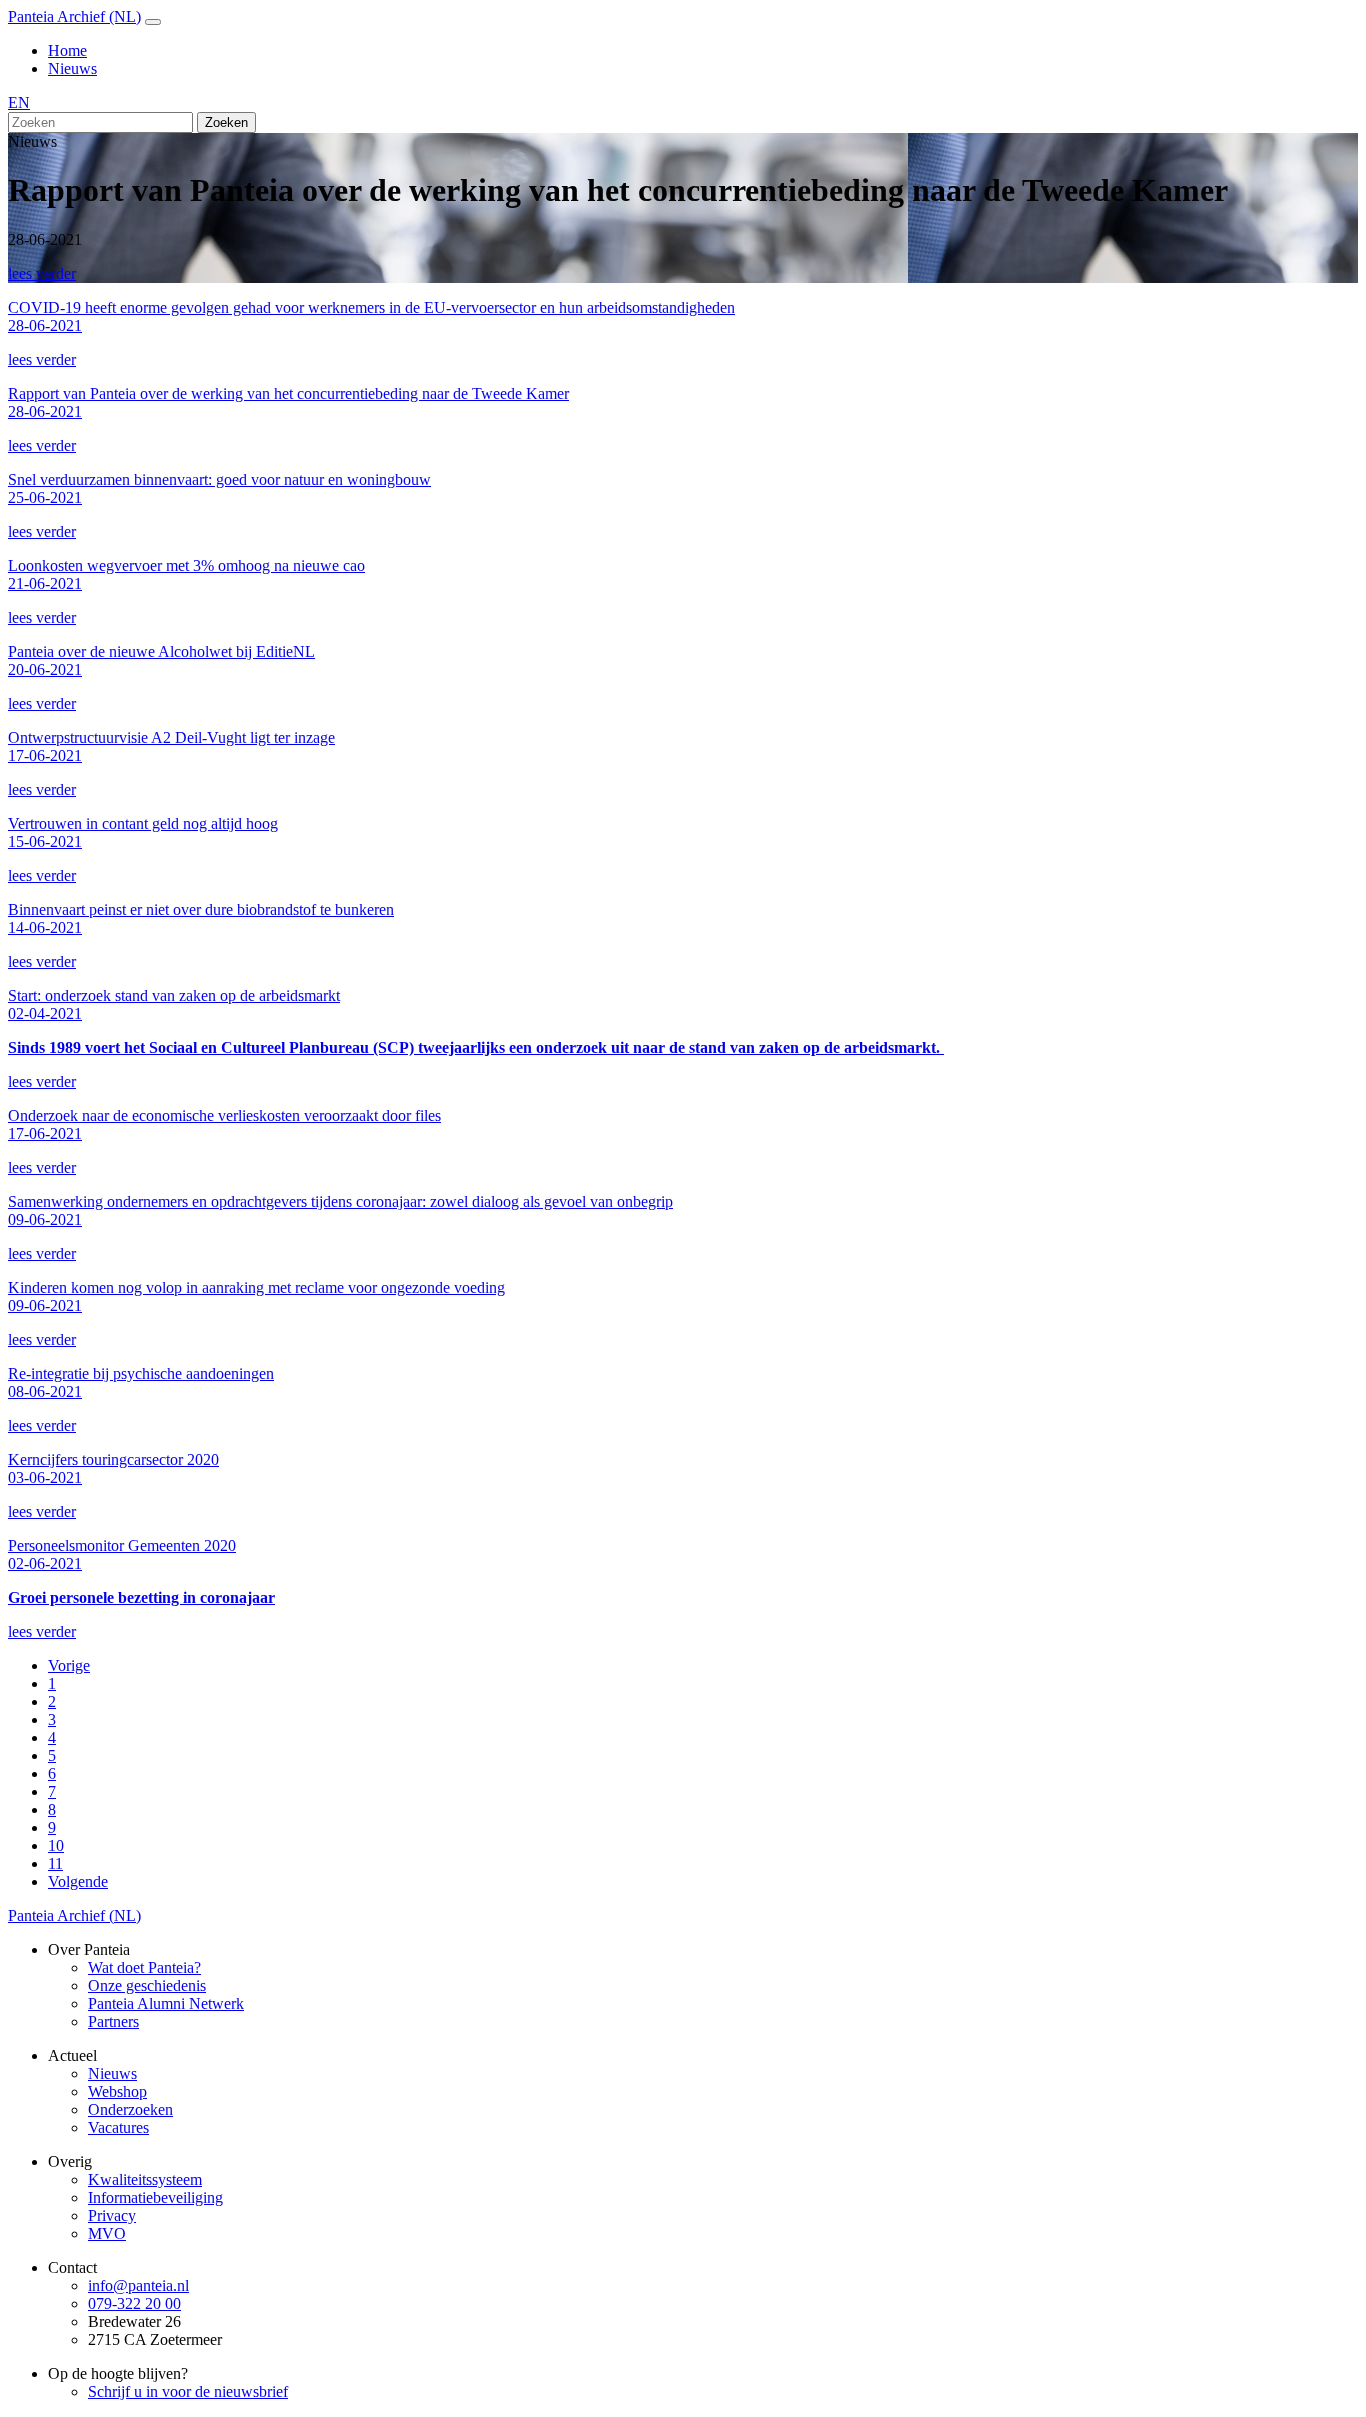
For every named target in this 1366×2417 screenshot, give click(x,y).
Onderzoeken (130, 2109)
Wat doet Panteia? (144, 1967)
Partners (113, 2021)
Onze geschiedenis (147, 1985)
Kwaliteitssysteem (145, 2179)
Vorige (69, 1665)
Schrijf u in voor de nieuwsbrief (188, 2391)
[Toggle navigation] (153, 22)
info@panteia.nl (138, 2285)
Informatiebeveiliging (155, 2197)
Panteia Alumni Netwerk (166, 2003)
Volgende (78, 1881)
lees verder (42, 273)
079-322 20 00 (134, 2303)
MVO (107, 2233)
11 (55, 1863)
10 (56, 1845)
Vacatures (118, 2127)
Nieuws (72, 68)
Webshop (117, 2091)
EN (19, 102)
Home (67, 50)
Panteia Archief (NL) (74, 16)
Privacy (112, 2215)
